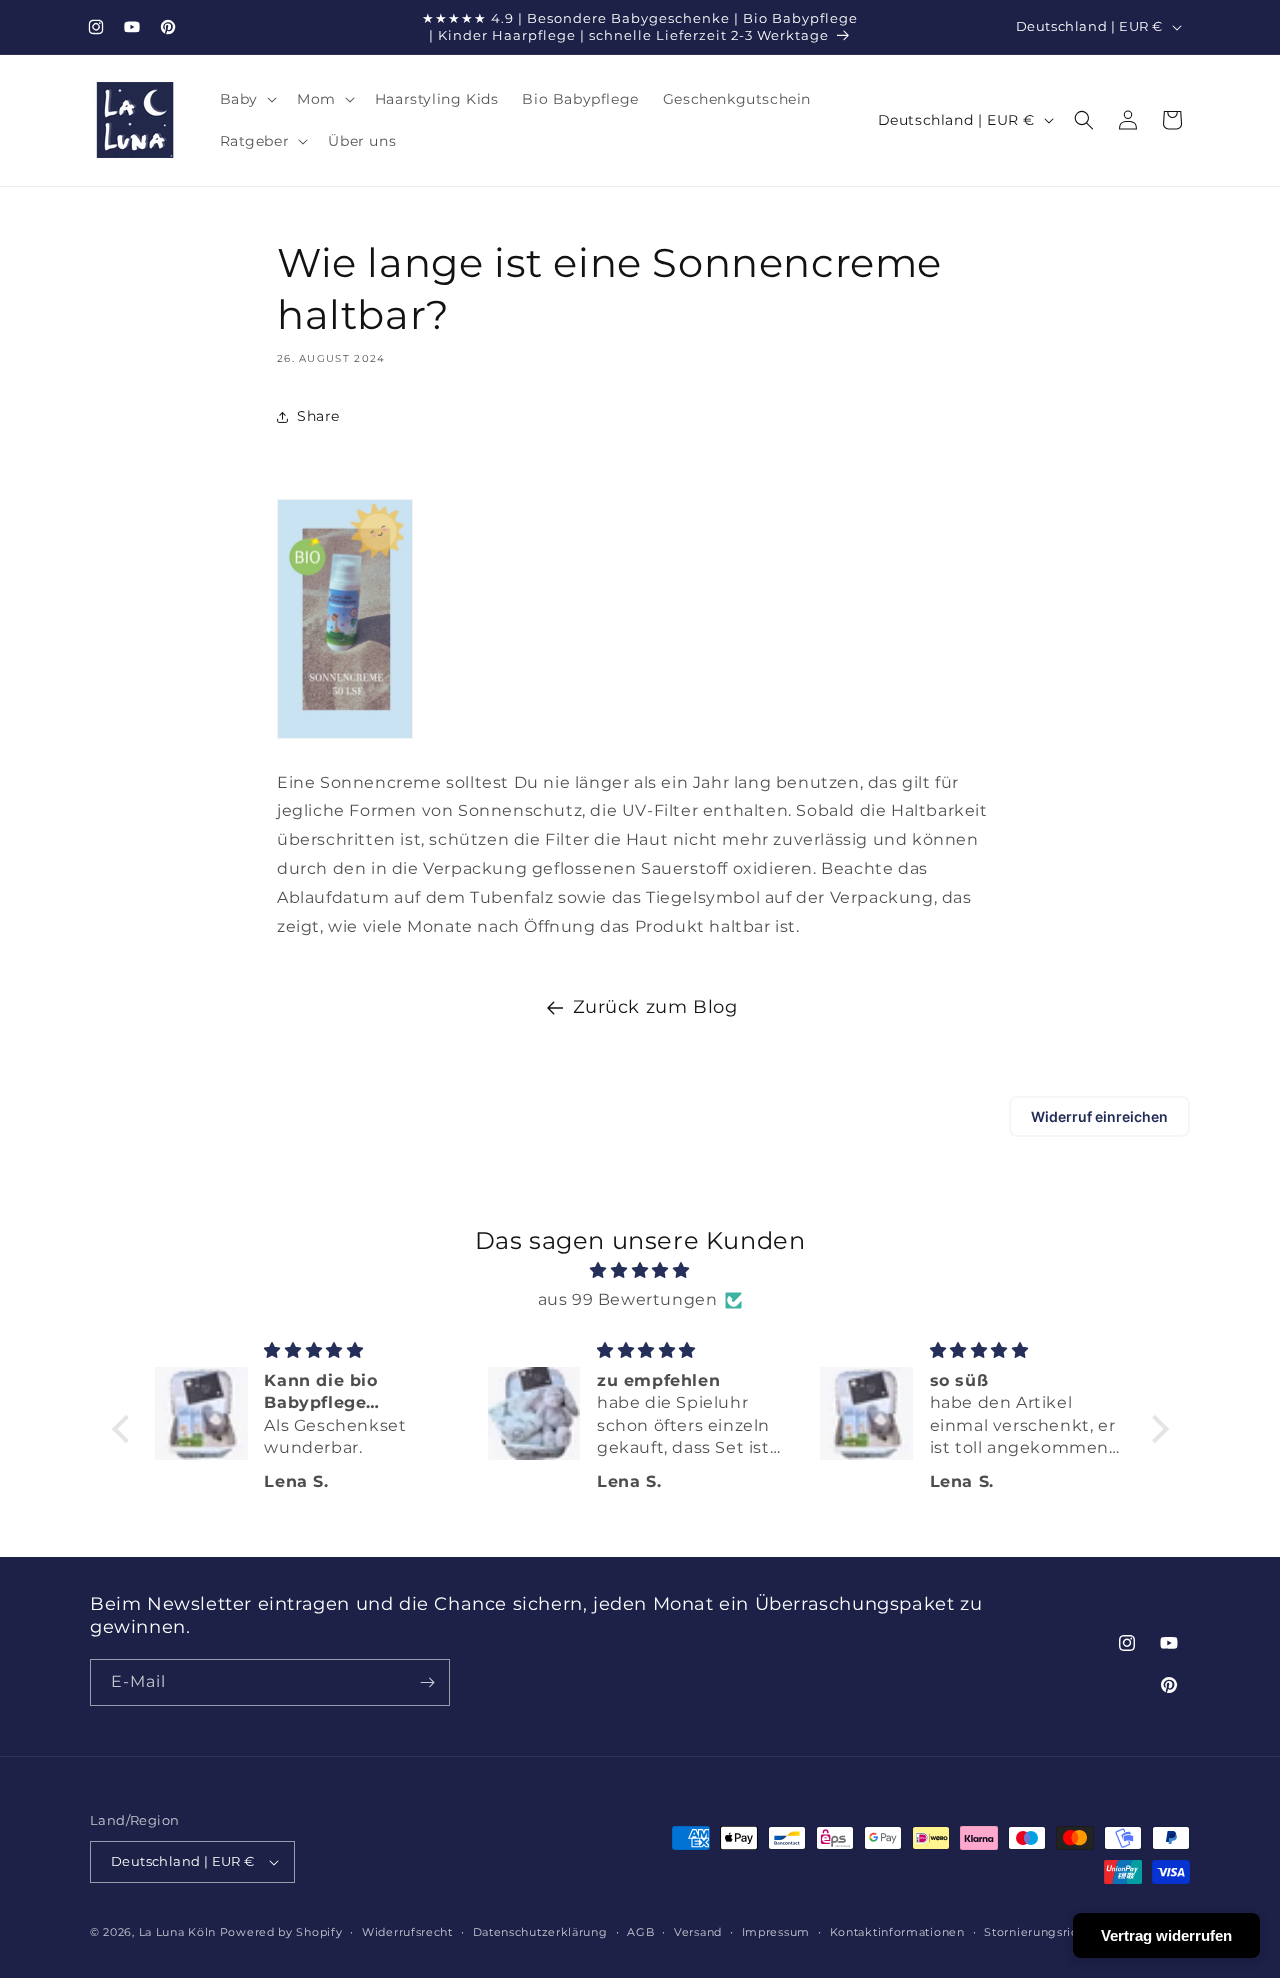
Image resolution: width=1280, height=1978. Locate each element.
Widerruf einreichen (1099, 1116)
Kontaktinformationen (897, 1932)
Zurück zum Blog (655, 1007)
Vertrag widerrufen (1166, 1935)
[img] (640, 1271)
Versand (698, 1932)
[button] (246, 99)
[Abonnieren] (427, 1682)
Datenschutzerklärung (540, 1932)
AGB (640, 1932)
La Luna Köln (177, 1932)
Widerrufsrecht (407, 1932)
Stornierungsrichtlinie (1050, 1932)
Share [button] (318, 416)
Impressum (776, 1932)
